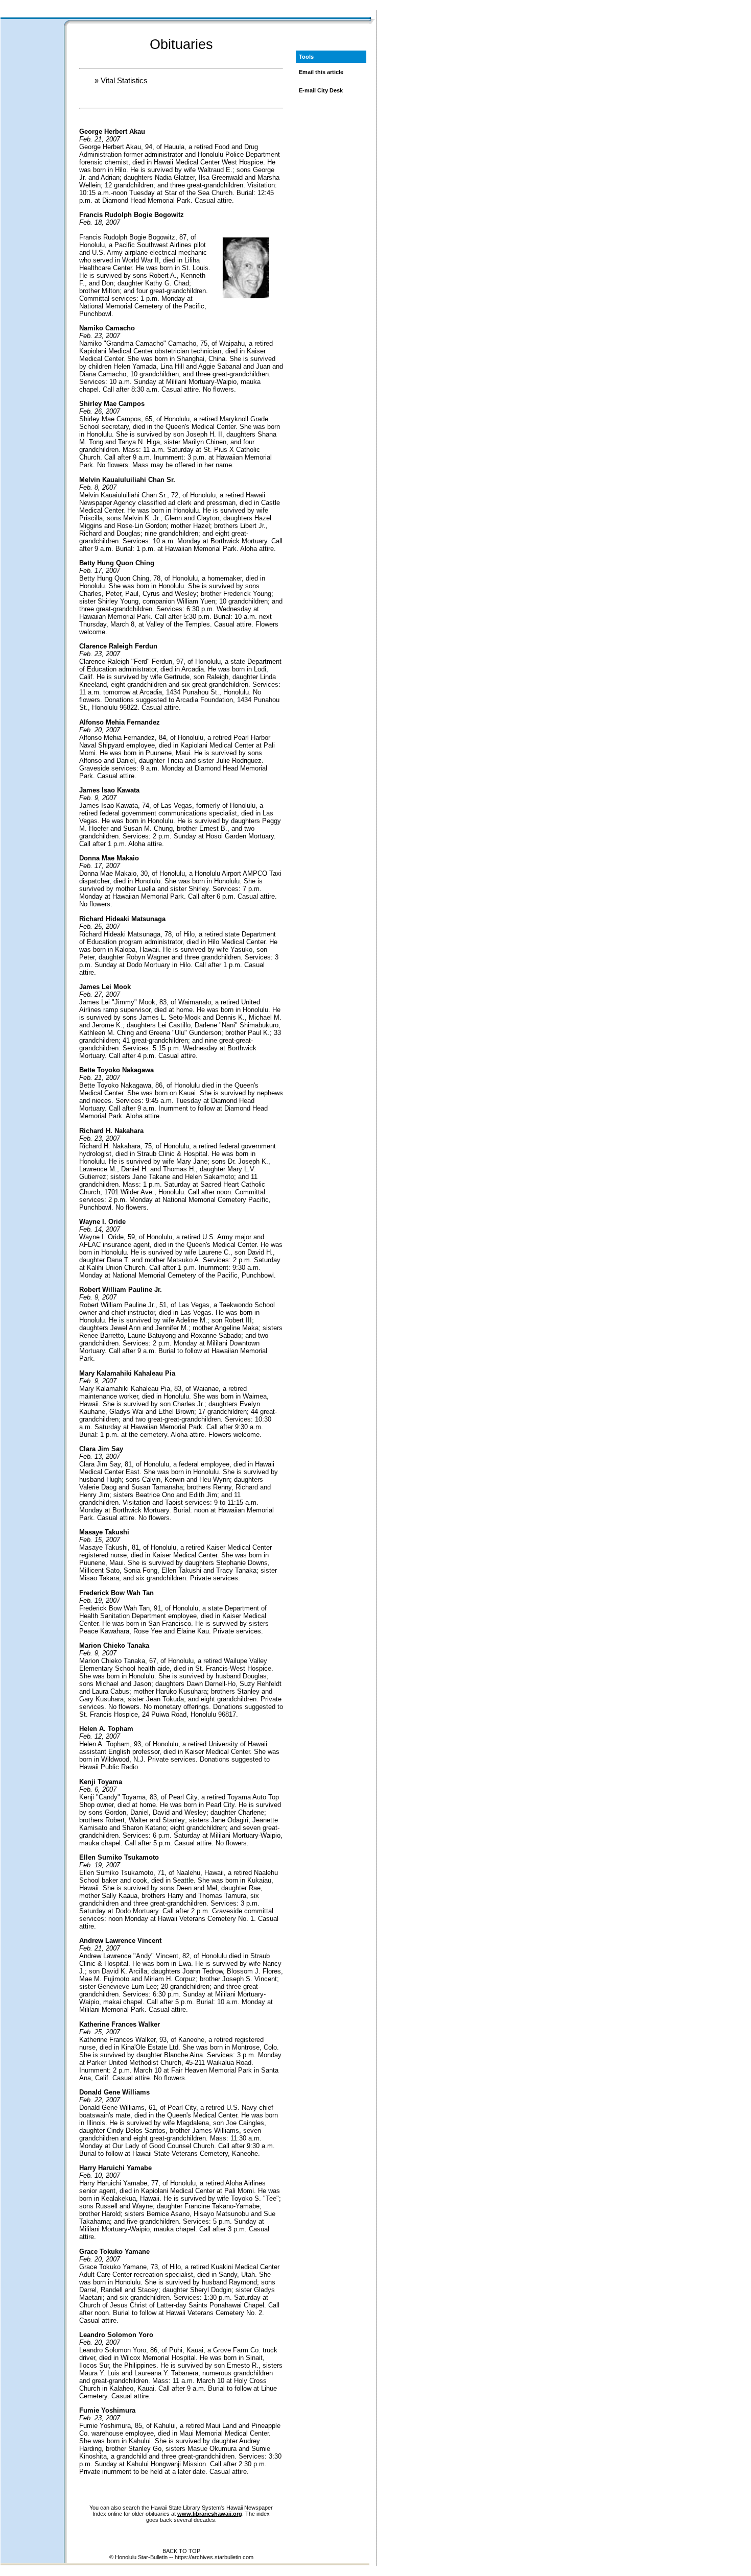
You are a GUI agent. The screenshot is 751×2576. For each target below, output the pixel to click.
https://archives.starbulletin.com (214, 2557)
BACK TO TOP (181, 2551)
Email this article (321, 72)
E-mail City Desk (321, 90)
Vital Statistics (124, 80)
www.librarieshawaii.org (210, 2514)
